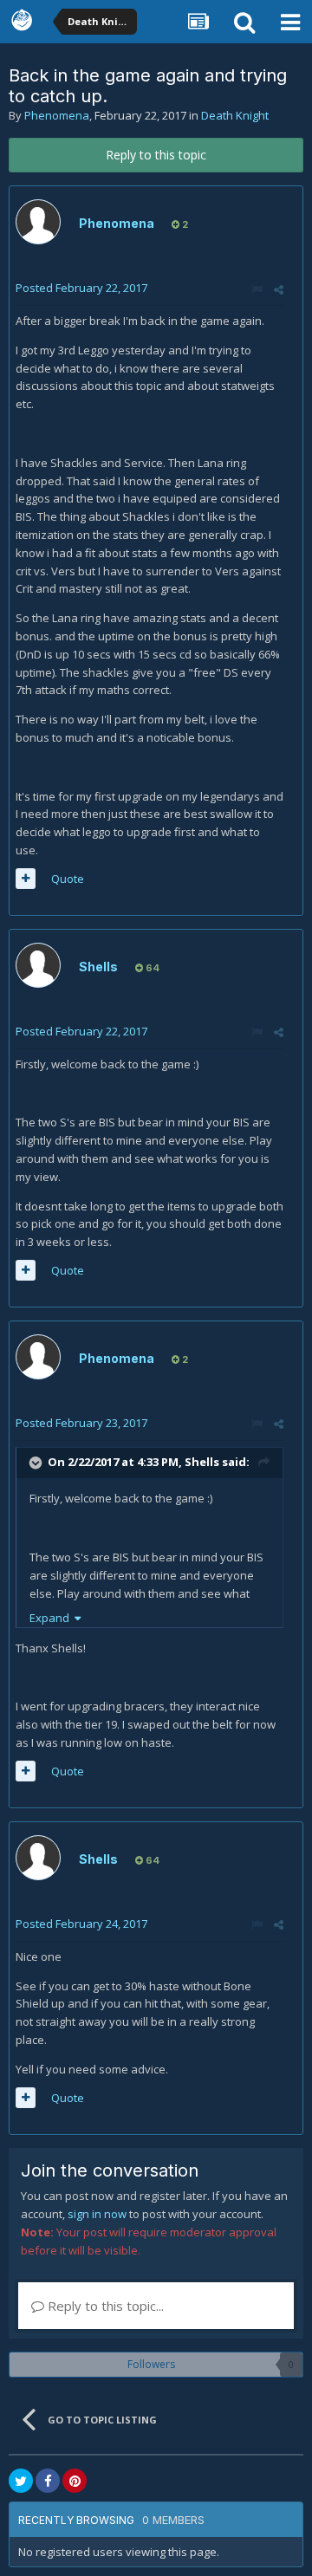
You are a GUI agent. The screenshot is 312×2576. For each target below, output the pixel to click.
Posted (81, 288)
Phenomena (57, 115)
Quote (68, 879)
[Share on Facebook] (48, 2481)
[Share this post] (279, 289)
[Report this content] (257, 289)
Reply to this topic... (104, 2306)
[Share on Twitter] (21, 2481)
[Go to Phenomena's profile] (38, 222)
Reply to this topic (156, 155)
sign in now (97, 2214)
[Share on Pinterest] (75, 2481)
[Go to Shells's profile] (38, 965)
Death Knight (235, 115)
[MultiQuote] (26, 879)
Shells (98, 967)
